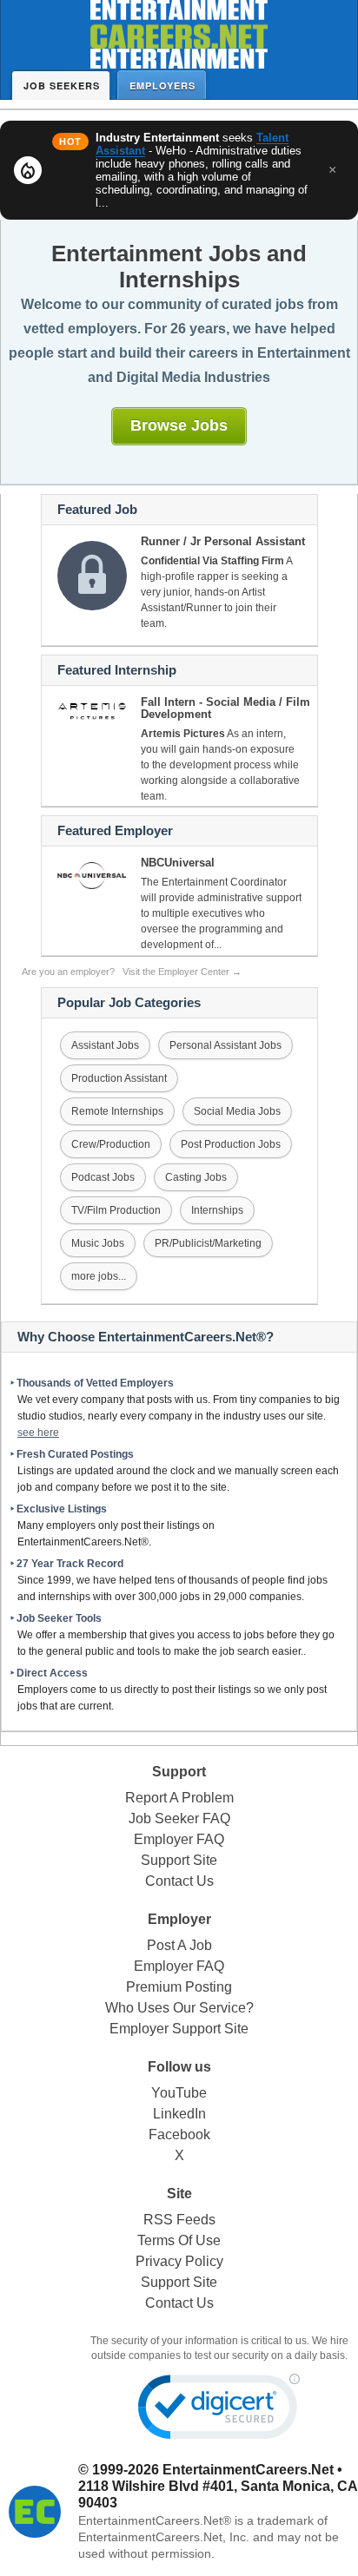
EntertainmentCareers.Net (248, 2470)
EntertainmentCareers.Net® (155, 2520)
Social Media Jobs (237, 1111)
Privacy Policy (179, 2261)
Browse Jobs (179, 425)
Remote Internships (117, 1111)
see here (38, 1433)
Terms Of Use (179, 2240)
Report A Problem (179, 1798)
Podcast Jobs (103, 1177)
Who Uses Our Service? (179, 2008)
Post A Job (179, 1945)
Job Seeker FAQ (179, 1818)
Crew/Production (111, 1144)
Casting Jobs (196, 1177)
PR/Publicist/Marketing (208, 1243)
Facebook (179, 2135)
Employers (162, 86)
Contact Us (179, 1881)
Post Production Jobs (231, 1144)
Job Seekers (62, 86)
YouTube (179, 2093)
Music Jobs (98, 1243)
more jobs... (99, 1276)
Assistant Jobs (105, 1045)
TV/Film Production (116, 1210)
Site (179, 2194)
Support (179, 1772)
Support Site (179, 1860)
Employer (179, 1919)
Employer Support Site (179, 2029)
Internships (217, 1210)
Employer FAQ (179, 1839)
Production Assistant (119, 1078)
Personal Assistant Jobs (225, 1045)
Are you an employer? (132, 972)
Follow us (179, 2067)
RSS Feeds (179, 2220)
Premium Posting (179, 1987)
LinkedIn (179, 2114)
